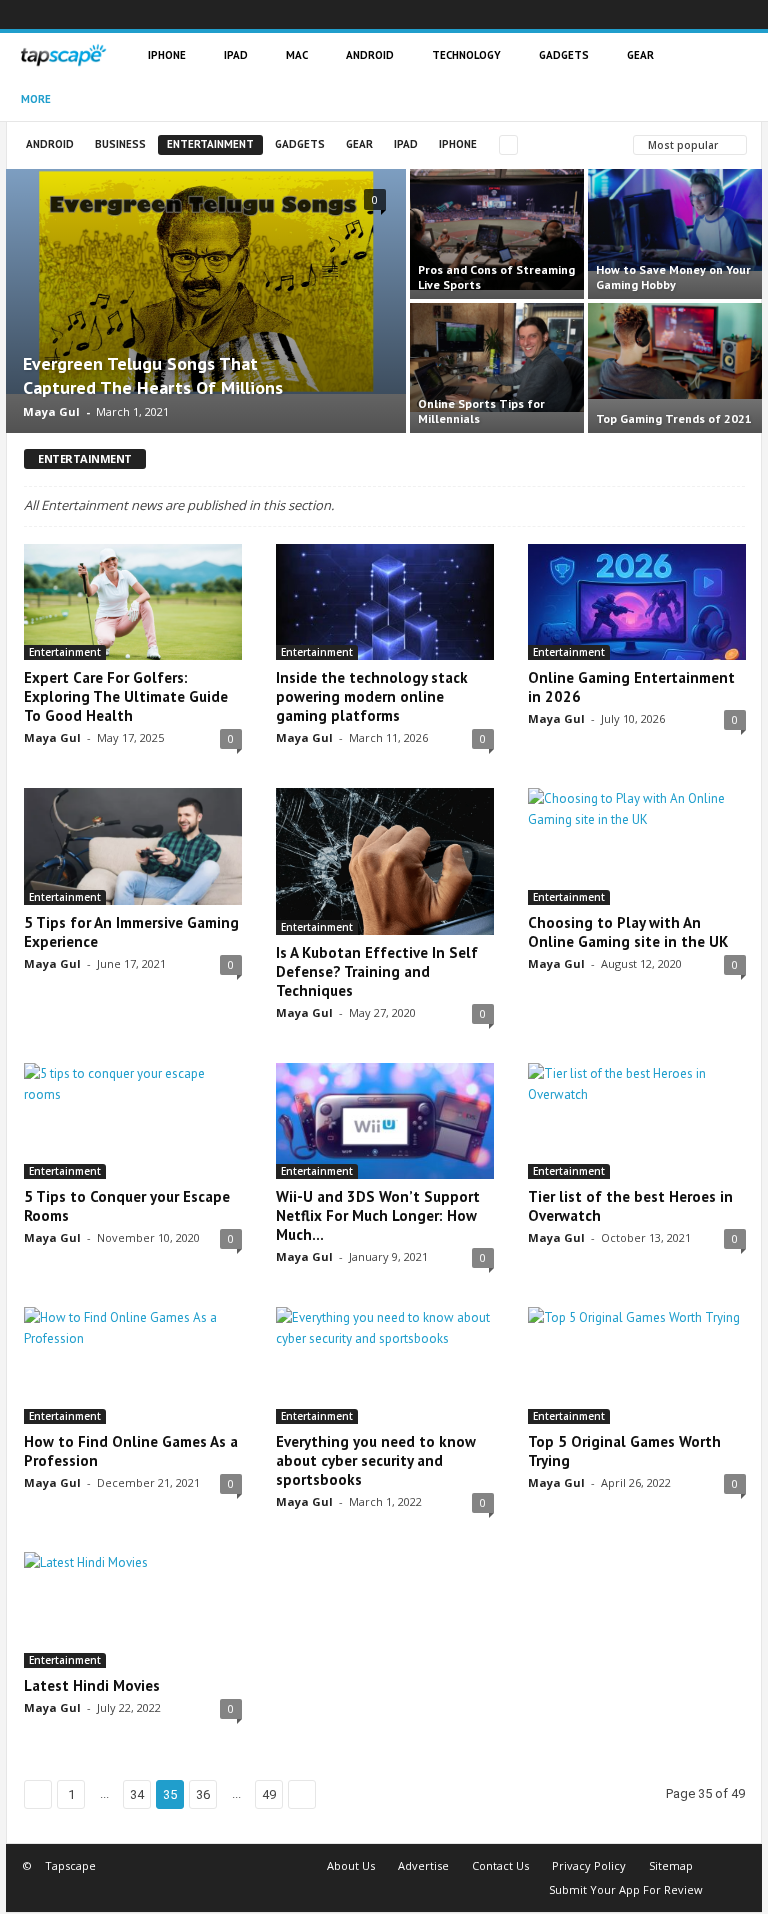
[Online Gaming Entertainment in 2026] (637, 602)
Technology (466, 55)
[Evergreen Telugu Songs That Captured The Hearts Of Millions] (206, 281)
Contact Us (500, 1865)
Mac (297, 55)
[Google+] (627, 14)
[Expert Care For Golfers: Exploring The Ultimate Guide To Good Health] (133, 602)
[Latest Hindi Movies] (133, 1610)
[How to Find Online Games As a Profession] (133, 1365)
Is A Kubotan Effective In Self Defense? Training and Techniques (377, 971)
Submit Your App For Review (626, 1889)
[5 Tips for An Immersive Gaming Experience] (133, 846)
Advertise (423, 1865)
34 (137, 1794)
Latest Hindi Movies (92, 1685)
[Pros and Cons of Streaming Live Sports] (497, 229)
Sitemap (671, 1865)
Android (370, 55)
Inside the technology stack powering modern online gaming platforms (372, 696)
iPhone (167, 55)
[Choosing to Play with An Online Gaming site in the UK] (637, 846)
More (36, 99)
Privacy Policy (589, 1865)
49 (269, 1794)
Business (120, 144)
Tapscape (70, 1865)
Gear (640, 55)
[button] (732, 77)
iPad (236, 55)
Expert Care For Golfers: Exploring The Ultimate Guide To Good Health (126, 696)
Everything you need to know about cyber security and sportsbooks (376, 1460)
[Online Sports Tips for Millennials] (497, 357)
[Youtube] (747, 14)
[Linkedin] (657, 14)
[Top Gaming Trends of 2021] (675, 351)
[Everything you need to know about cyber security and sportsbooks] (385, 1365)
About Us (351, 1865)
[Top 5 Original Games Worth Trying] (637, 1365)
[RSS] (687, 14)
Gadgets (564, 55)
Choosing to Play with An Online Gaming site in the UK (628, 932)
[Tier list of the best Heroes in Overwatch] (637, 1121)
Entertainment (210, 144)
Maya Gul (51, 411)
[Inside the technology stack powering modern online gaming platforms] (385, 602)
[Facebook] (597, 14)
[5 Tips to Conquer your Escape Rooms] (133, 1121)
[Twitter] (717, 14)
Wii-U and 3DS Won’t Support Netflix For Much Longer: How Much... (378, 1215)
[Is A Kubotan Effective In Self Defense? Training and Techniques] (385, 861)
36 (203, 1794)
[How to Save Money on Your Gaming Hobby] (675, 220)
